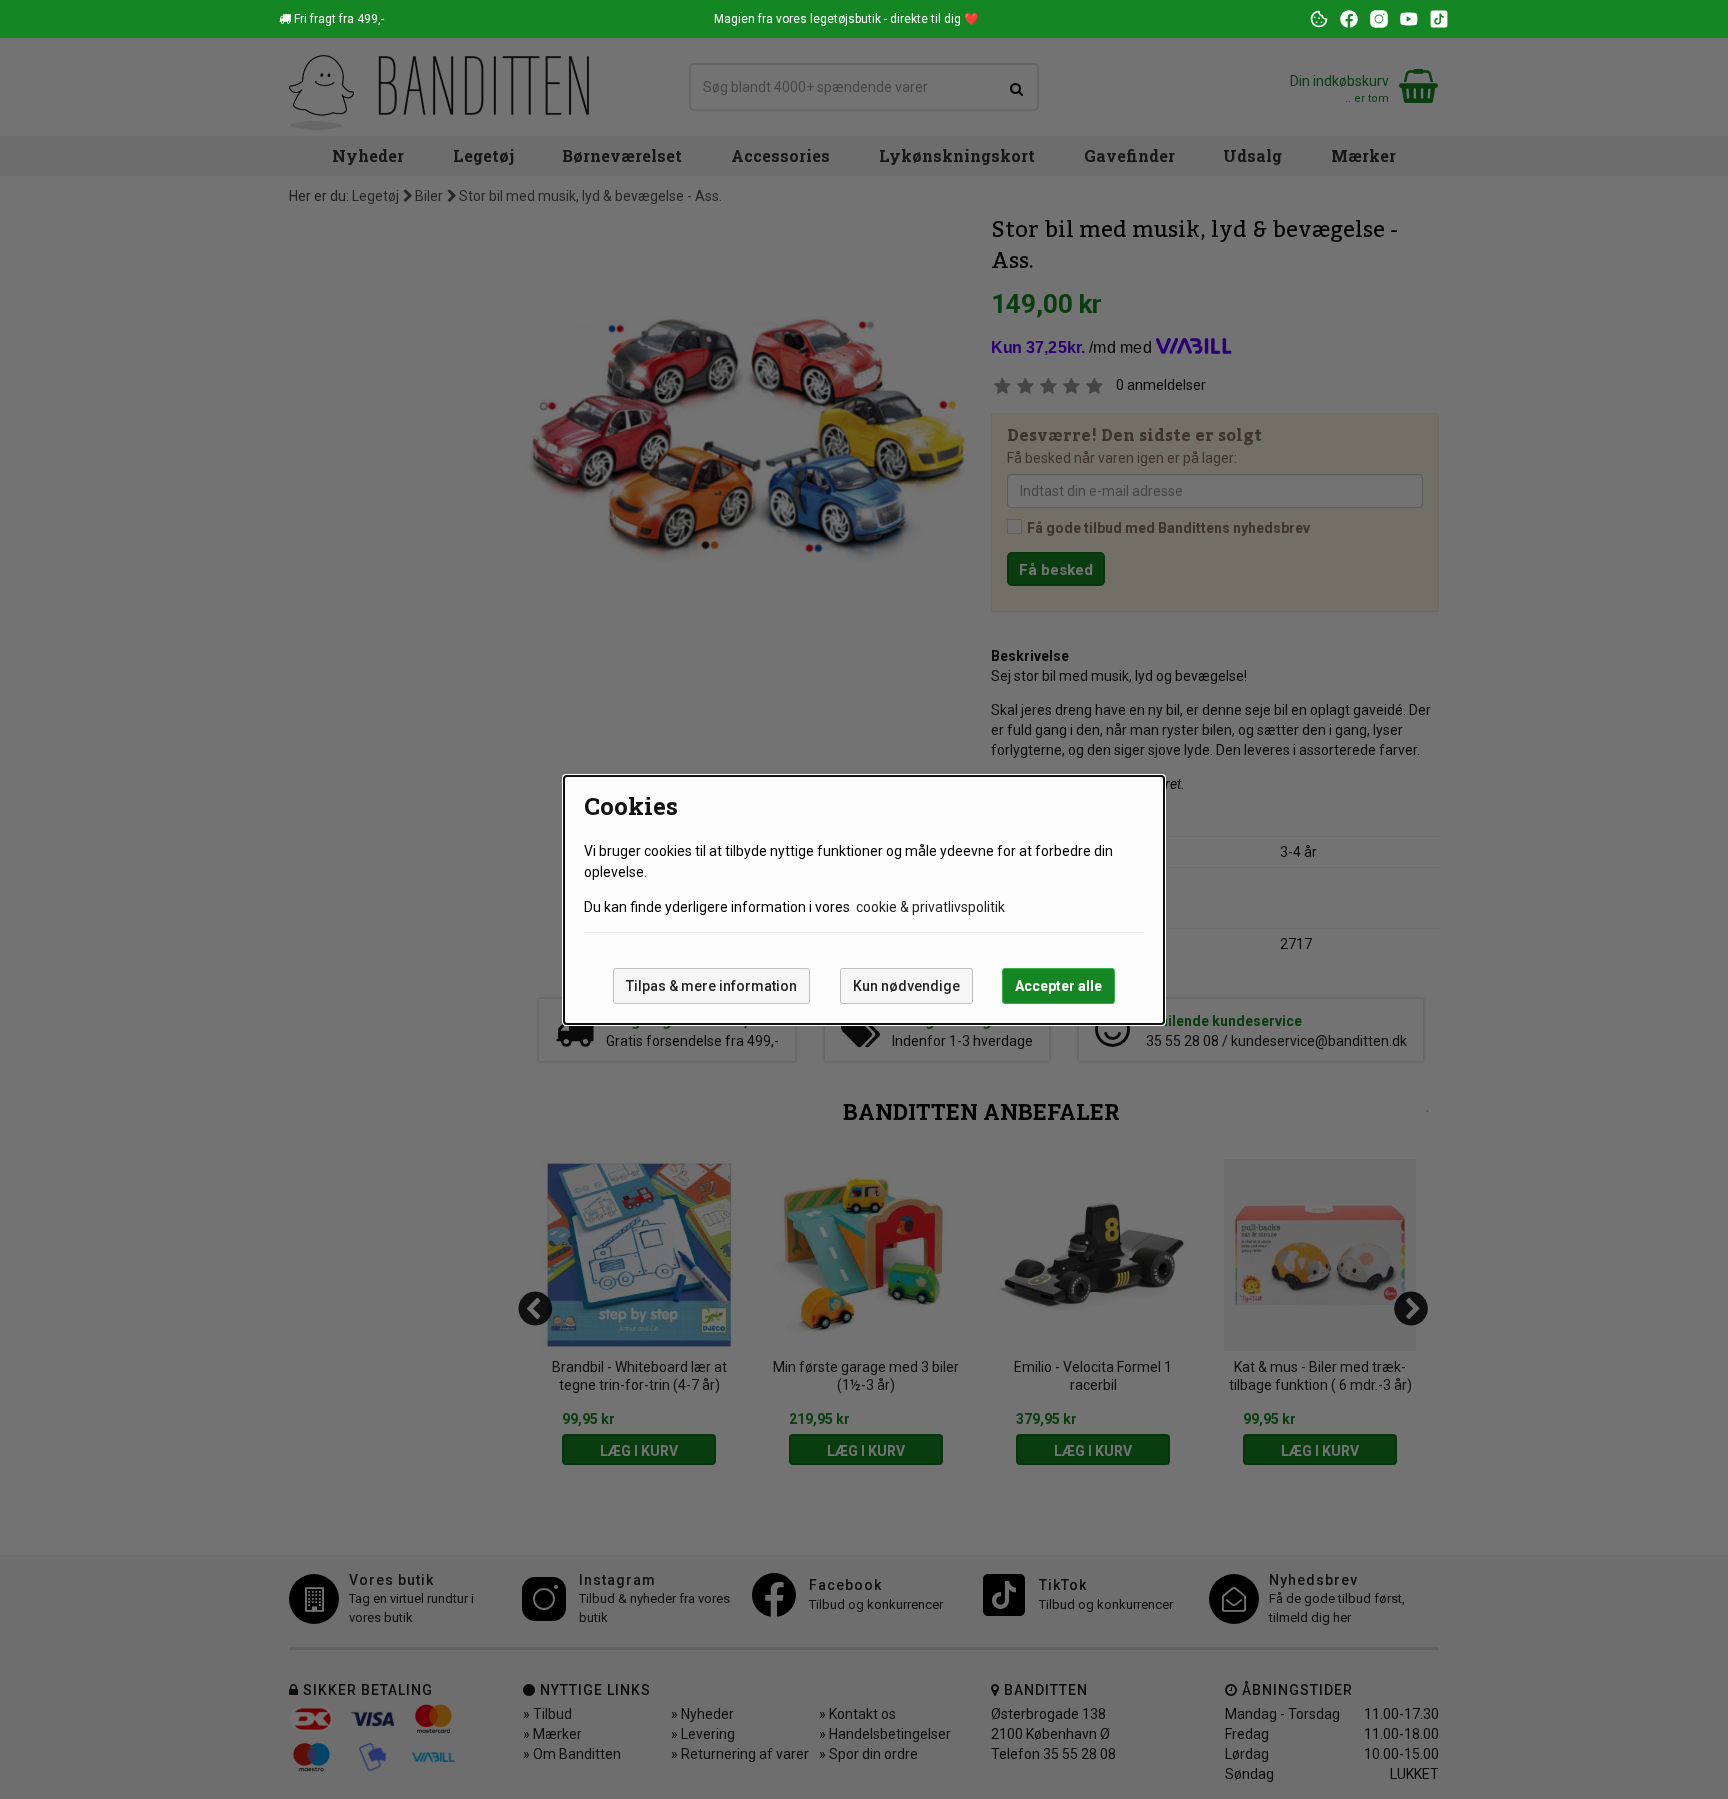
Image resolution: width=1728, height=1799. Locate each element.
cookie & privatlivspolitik (930, 907)
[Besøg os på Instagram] (1379, 19)
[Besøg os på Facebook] (1349, 19)
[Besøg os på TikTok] (1439, 19)
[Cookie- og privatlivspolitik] (1319, 19)
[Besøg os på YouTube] (1409, 19)
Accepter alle (1058, 986)
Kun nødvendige (906, 986)
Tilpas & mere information (711, 986)
